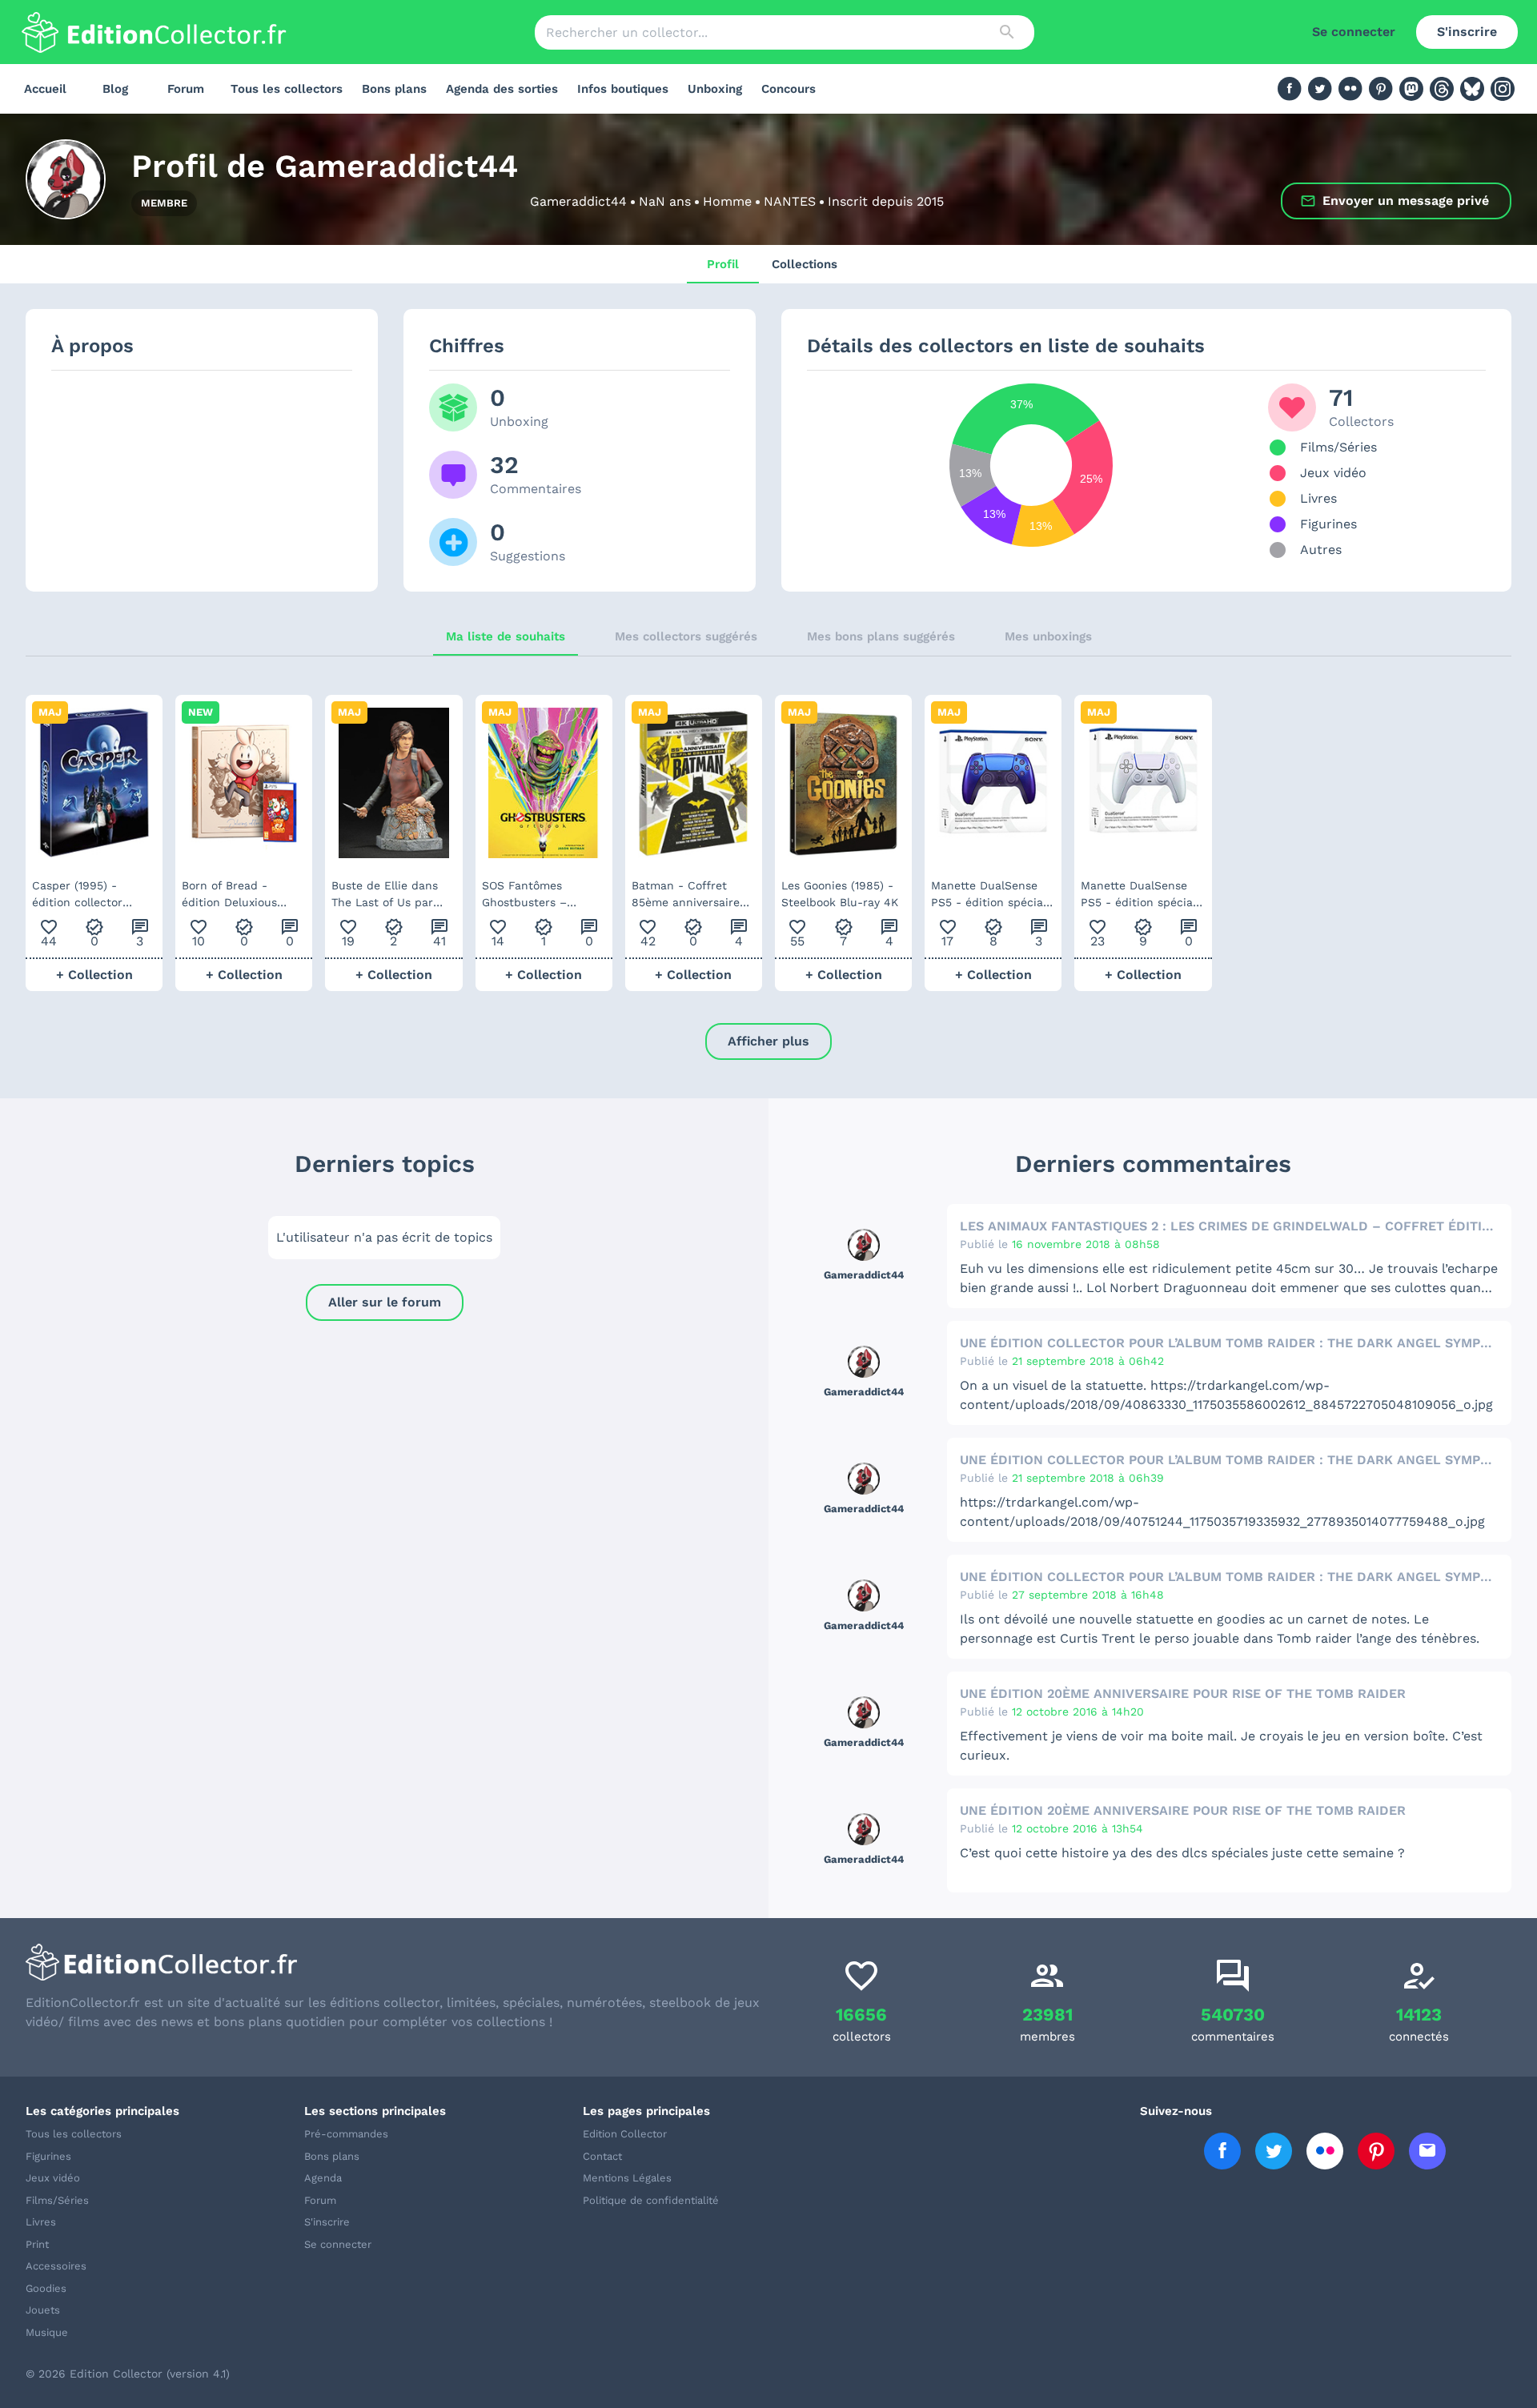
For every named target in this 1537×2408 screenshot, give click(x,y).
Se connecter (1354, 32)
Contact (602, 2156)
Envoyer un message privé (1406, 201)
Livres (41, 2222)
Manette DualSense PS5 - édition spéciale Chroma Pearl (1142, 895)
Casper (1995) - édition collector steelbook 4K (77, 895)
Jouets (43, 2310)
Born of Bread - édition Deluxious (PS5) (229, 895)
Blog (115, 89)
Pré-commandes (346, 2134)
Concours (789, 89)
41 (439, 933)
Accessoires (56, 2266)
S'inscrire (1467, 32)
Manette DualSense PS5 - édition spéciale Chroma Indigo (992, 895)
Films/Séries (57, 2200)
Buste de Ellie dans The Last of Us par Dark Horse (385, 895)
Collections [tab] (805, 264)
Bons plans (394, 89)
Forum (186, 89)
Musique (47, 2332)
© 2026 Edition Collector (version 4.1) (128, 2374)
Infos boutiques (623, 89)
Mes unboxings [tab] (1048, 636)
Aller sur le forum (385, 1302)
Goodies (46, 2288)
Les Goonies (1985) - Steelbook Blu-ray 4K (840, 894)
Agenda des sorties (502, 89)
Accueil (45, 89)
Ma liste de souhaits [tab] (506, 636)
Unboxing (715, 89)
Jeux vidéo (53, 2178)
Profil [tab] (723, 264)
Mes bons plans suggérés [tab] (881, 636)
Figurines (48, 2156)
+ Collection (94, 975)
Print (37, 2244)
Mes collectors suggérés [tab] (686, 636)
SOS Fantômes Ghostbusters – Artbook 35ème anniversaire (524, 895)
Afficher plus (768, 1041)
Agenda (323, 2178)
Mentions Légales (627, 2178)
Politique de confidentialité (651, 2200)
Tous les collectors (287, 89)
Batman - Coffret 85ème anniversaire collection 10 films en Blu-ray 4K (690, 895)
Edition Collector (625, 2134)
